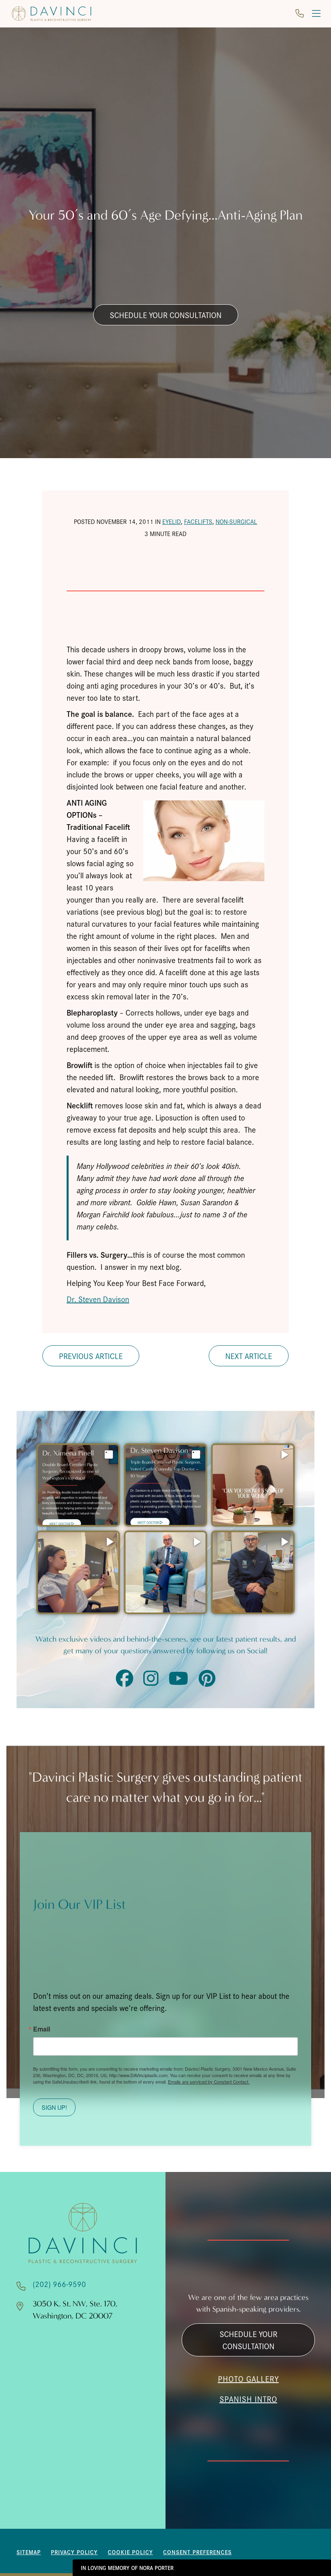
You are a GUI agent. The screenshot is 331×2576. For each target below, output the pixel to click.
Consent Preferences (197, 2552)
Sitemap (29, 2552)
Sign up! (54, 2107)
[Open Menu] (316, 14)
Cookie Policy (130, 2552)
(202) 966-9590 (59, 2284)
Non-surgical (236, 521)
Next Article (249, 1356)
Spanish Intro (248, 2399)
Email (42, 2029)
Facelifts (198, 521)
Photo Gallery (248, 2379)
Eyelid (172, 521)
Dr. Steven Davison (98, 1299)
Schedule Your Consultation (166, 315)
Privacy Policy (74, 2552)
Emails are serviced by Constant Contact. (209, 2082)
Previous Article (91, 1356)
